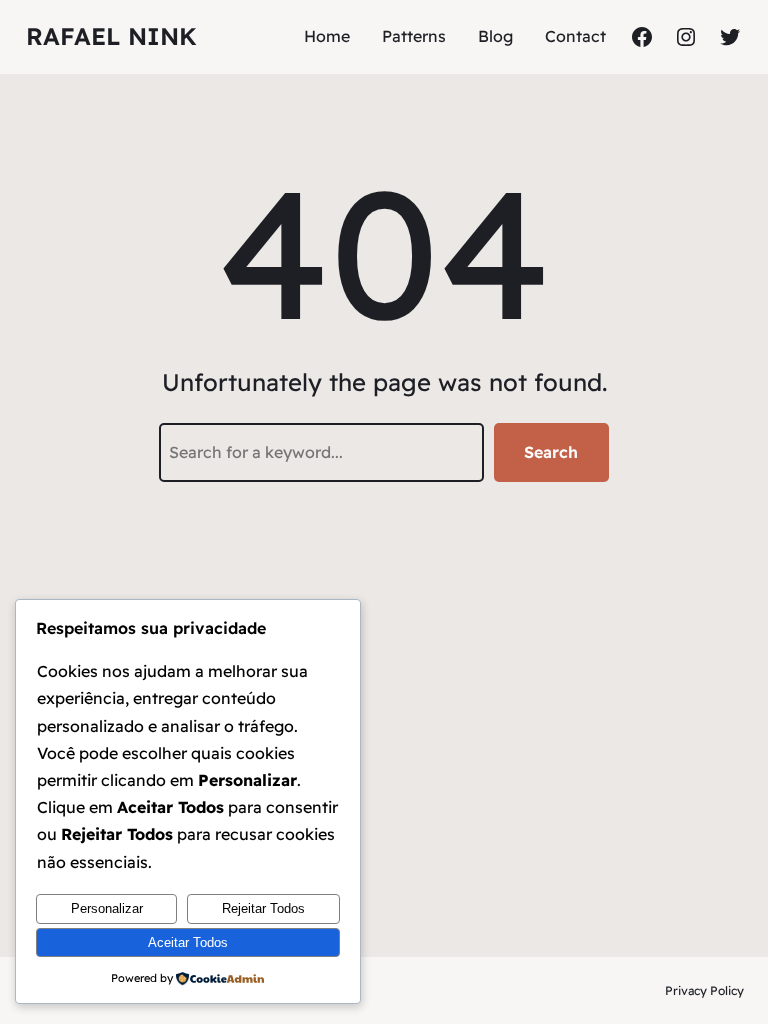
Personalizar (107, 908)
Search (551, 452)
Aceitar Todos (188, 942)
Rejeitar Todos (263, 908)
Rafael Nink (111, 36)
